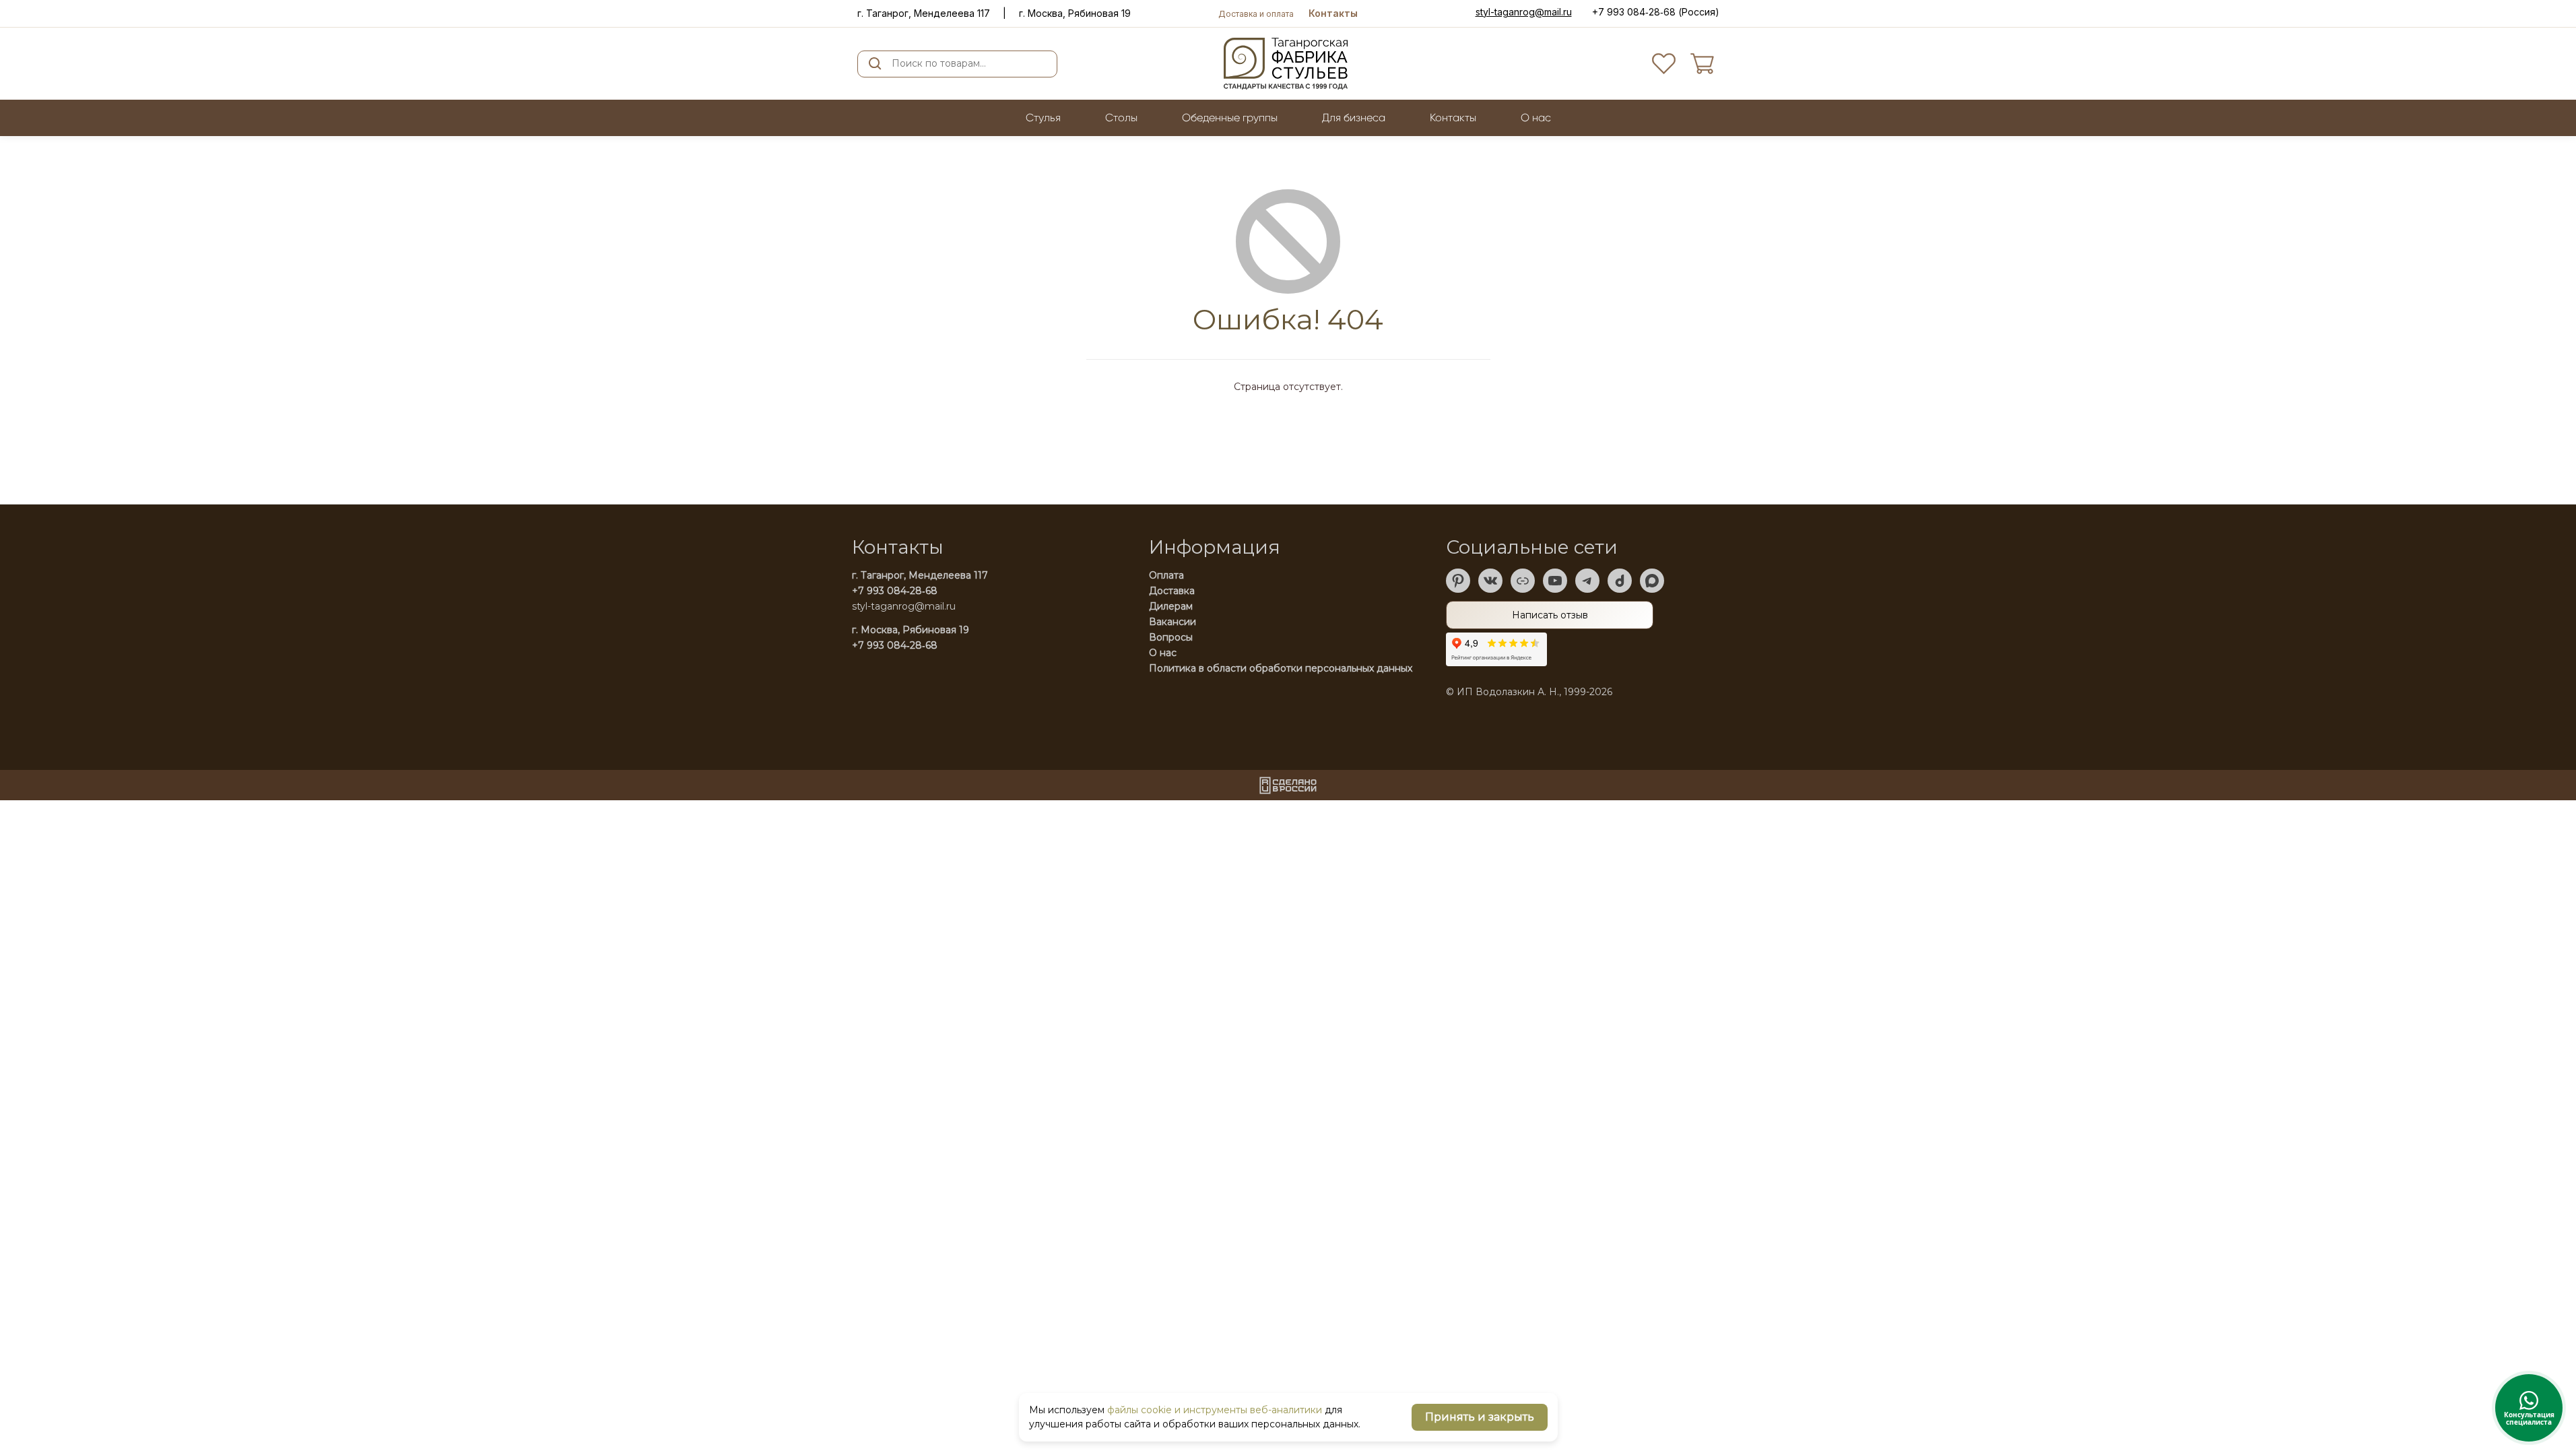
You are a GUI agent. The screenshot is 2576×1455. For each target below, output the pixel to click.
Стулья (1043, 118)
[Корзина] (1702, 64)
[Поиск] (875, 64)
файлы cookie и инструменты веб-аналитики (1215, 1410)
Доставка (1172, 591)
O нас (1536, 118)
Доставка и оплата (1256, 14)
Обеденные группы (1230, 118)
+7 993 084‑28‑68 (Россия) (1656, 12)
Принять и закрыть (1480, 1417)
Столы (1121, 118)
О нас (1163, 653)
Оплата (1166, 575)
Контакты (1333, 13)
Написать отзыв (1550, 615)
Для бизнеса (1354, 118)
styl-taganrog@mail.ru (1524, 12)
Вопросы (1171, 637)
